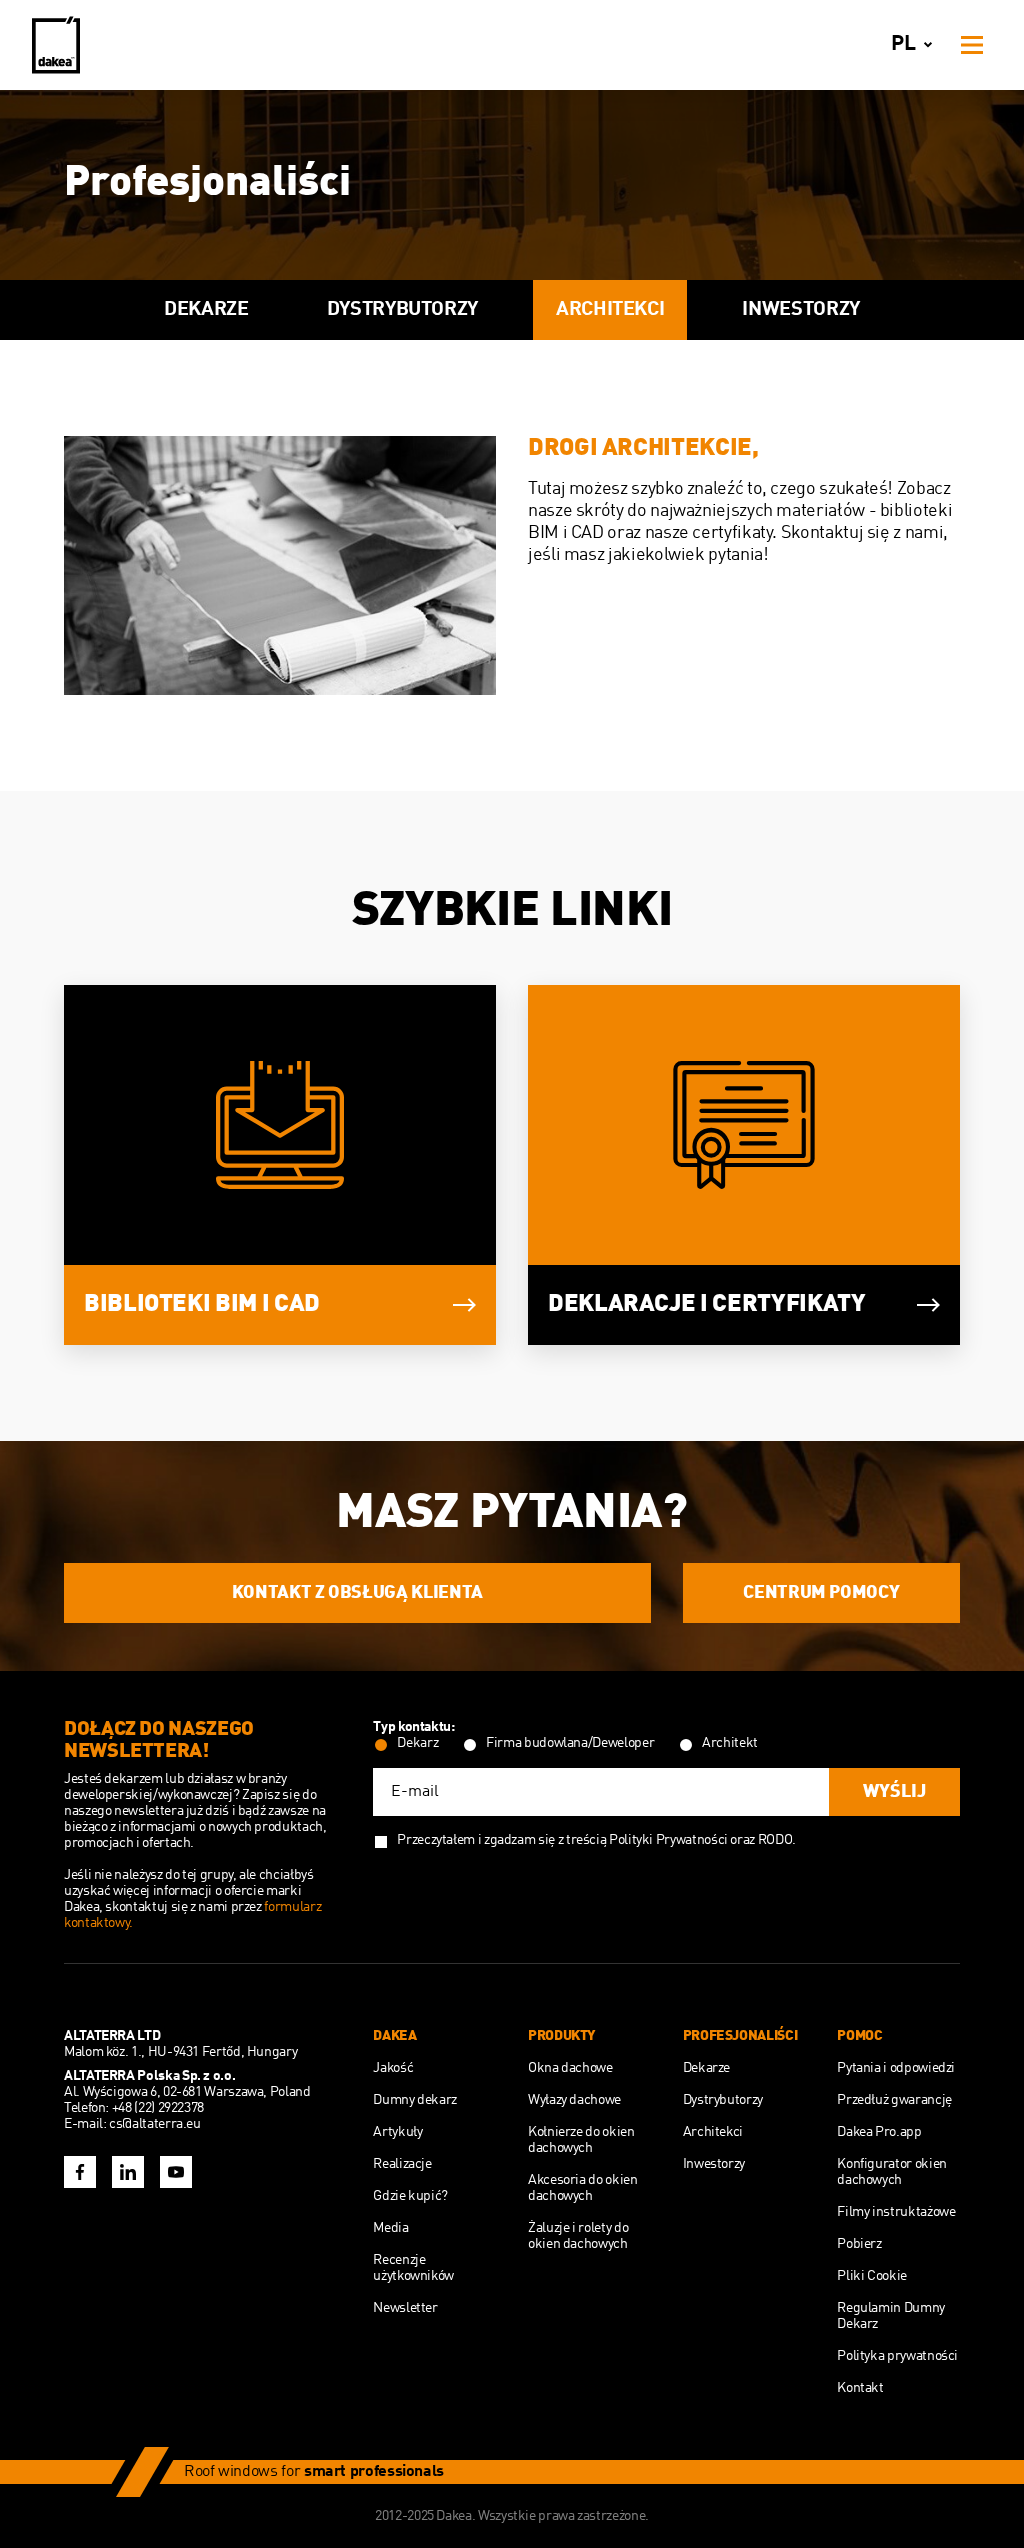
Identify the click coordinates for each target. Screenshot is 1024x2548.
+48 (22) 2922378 (158, 2108)
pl (903, 44)
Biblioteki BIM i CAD (202, 1305)
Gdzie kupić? (410, 2196)
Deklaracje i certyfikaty (706, 1305)
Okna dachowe (570, 2068)
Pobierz (859, 2244)
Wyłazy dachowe (574, 2100)
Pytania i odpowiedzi (896, 2068)
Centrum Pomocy (821, 1593)
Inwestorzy (800, 310)
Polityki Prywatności (668, 1840)
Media (390, 2228)
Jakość (393, 2068)
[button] (54, 310)
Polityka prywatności (897, 2356)
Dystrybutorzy (402, 310)
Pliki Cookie (872, 2276)
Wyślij (894, 1792)
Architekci (610, 310)
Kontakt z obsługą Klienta (357, 1593)
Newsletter (405, 2308)
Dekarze (206, 310)
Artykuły (397, 2132)
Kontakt (860, 2388)
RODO (775, 1840)
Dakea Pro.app (879, 2132)
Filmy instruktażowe (896, 2212)
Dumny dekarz (415, 2100)
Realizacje (402, 2164)
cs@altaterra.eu (155, 2124)
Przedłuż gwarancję (894, 2100)
